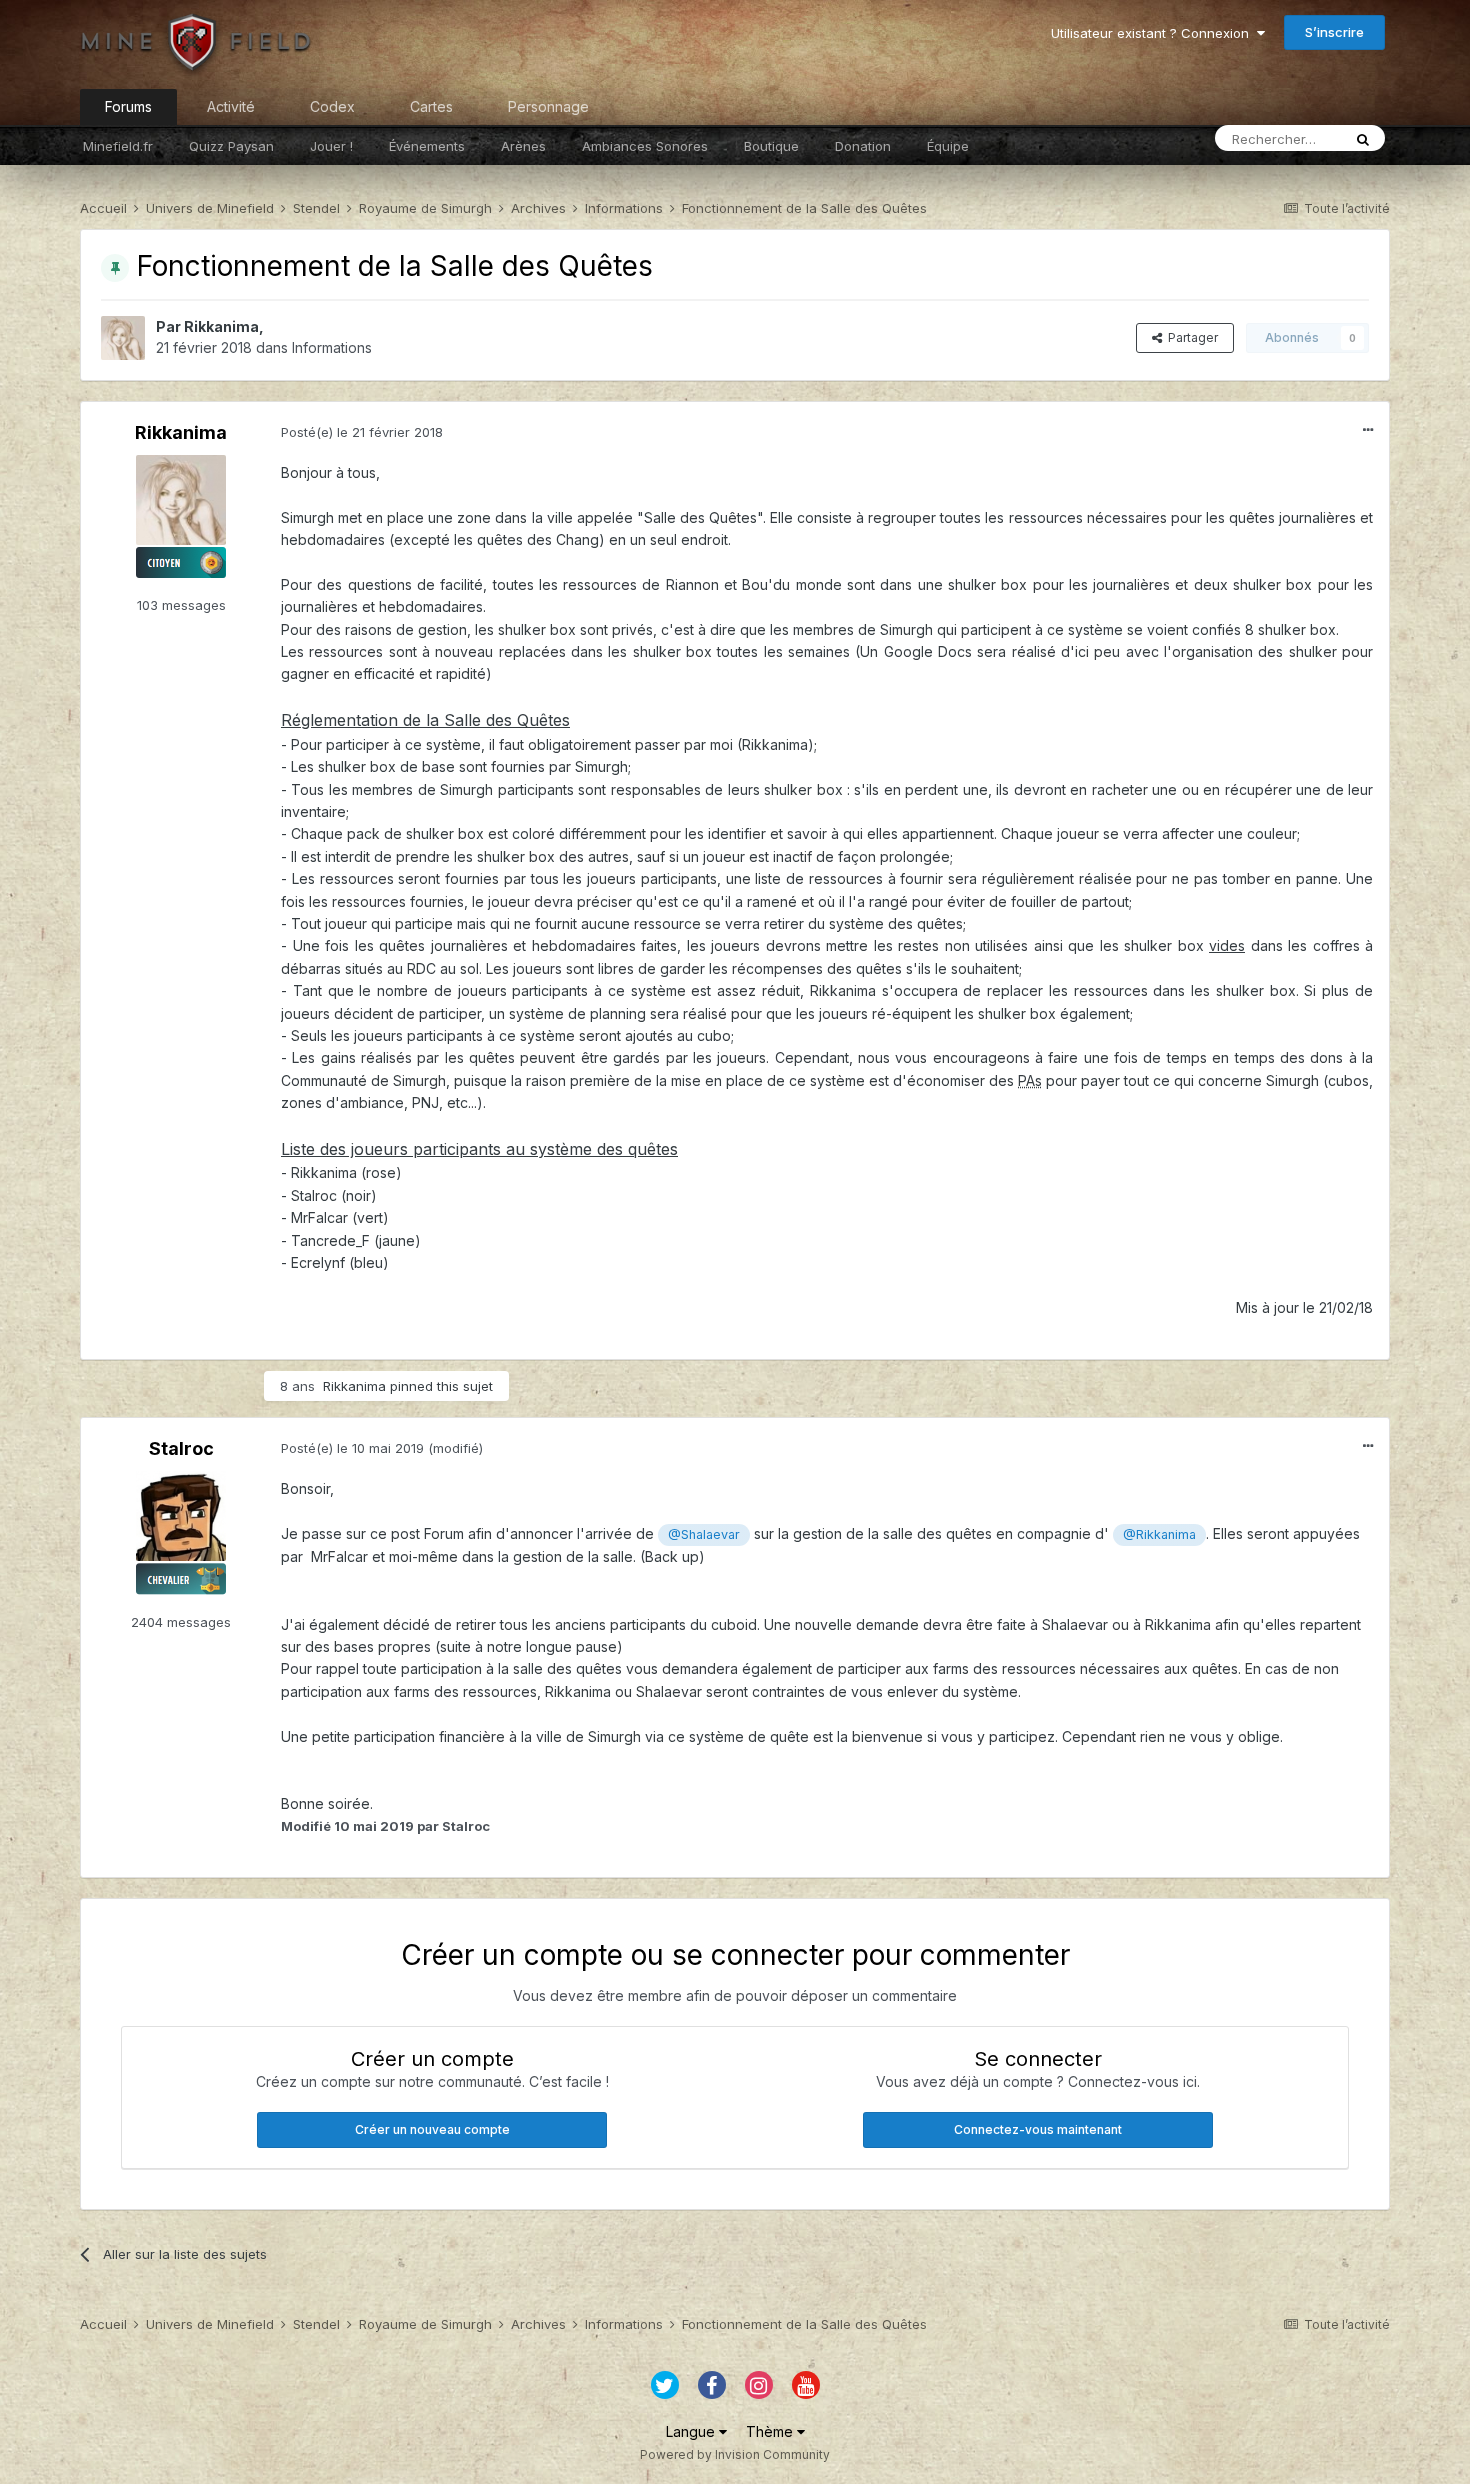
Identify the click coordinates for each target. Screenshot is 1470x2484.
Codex (332, 106)
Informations (332, 347)
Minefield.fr (118, 146)
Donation (863, 146)
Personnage (548, 106)
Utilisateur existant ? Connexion (1154, 33)
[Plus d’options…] (1368, 430)
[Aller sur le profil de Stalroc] (181, 1516)
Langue (692, 2431)
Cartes (431, 106)
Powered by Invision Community (735, 2454)
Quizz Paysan (231, 146)
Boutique (771, 146)
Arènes (523, 146)
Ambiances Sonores (645, 146)
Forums (128, 106)
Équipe (948, 146)
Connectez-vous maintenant (1038, 2129)
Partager (1190, 337)
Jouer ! (331, 146)
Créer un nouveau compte (432, 2129)
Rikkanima (221, 326)
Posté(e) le (362, 432)
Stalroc (181, 1448)
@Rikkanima (1159, 1534)
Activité (231, 106)
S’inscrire (1334, 32)
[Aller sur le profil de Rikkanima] (123, 338)
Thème (771, 2431)
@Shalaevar (704, 1534)
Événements (427, 146)
